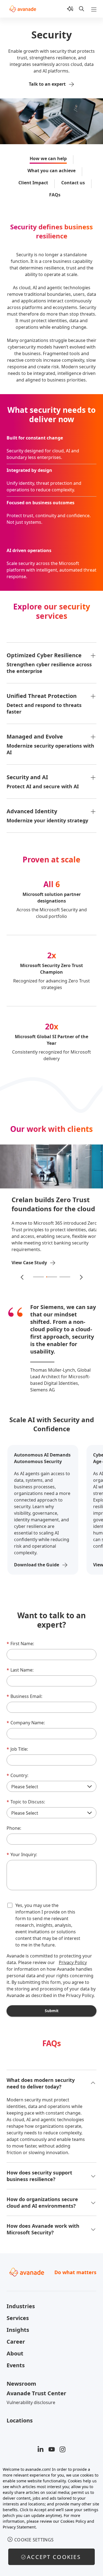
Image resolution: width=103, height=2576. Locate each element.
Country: (17, 1775)
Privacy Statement (19, 2527)
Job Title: (17, 1749)
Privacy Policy (73, 1962)
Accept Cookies (54, 2557)
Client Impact (33, 183)
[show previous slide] (23, 1277)
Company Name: (26, 1723)
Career (16, 2342)
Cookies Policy (73, 2521)
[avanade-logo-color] (23, 9)
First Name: (20, 1644)
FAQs (55, 195)
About (15, 2353)
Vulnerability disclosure (31, 2402)
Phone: (14, 1828)
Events (16, 2365)
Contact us (73, 183)
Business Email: (24, 1696)
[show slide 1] (38, 1277)
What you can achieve (51, 171)
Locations (20, 2420)
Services (18, 2318)
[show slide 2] (52, 1277)
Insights (18, 2330)
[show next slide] (81, 1277)
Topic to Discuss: (26, 1802)
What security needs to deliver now (51, 415)
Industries (21, 2306)
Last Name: (20, 1670)
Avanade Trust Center (36, 2393)
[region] (51, 2518)
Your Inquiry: (22, 1854)
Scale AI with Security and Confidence (52, 1424)
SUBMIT (52, 2011)
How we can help (48, 158)
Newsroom (21, 2384)
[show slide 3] (65, 1277)
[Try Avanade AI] (70, 9)
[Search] (82, 9)
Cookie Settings (34, 2540)
